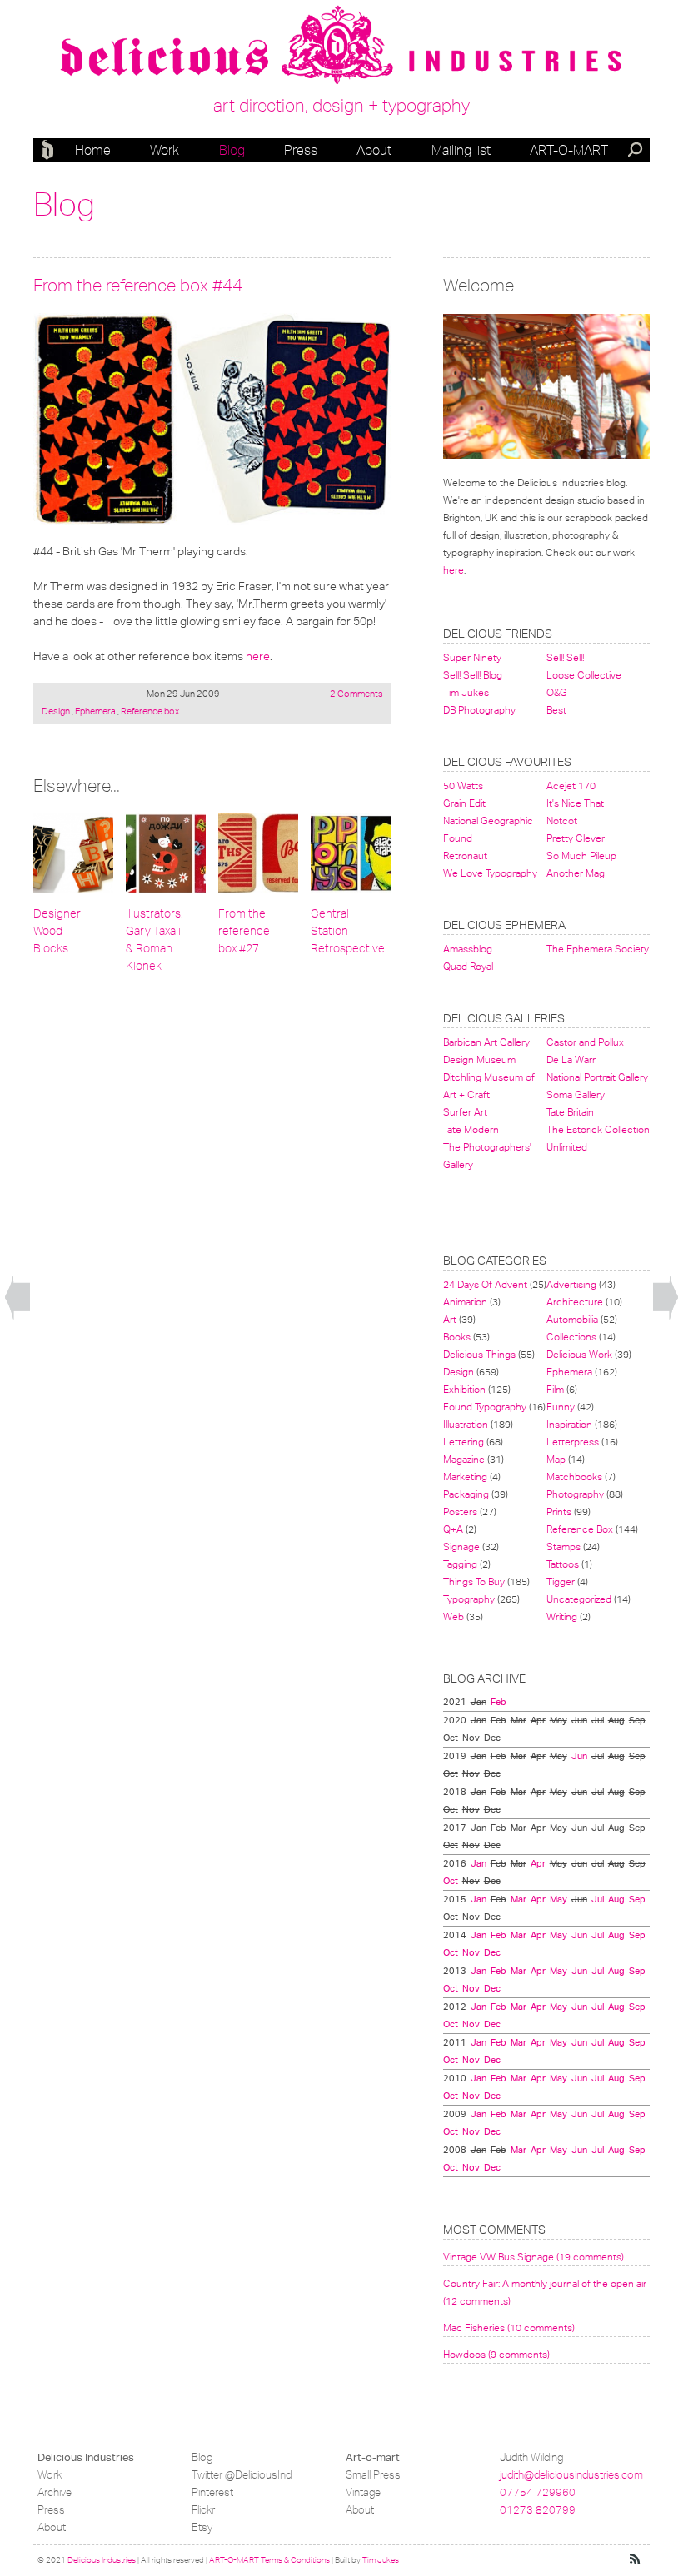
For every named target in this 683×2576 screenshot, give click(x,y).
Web (454, 1616)
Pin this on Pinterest (49, 329)
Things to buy (474, 1581)
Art (450, 1319)
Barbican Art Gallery (486, 1042)
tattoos (563, 1564)
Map (556, 1459)
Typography (469, 1599)
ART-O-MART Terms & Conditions (269, 2560)
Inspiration (569, 1424)
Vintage (363, 2492)
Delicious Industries (50, 150)
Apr (538, 1863)
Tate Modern (471, 1129)
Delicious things (479, 1354)
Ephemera (95, 711)
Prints (559, 1512)
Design (57, 711)
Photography (575, 1494)
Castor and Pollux (585, 1042)
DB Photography (479, 710)
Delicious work (579, 1354)
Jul (598, 1899)
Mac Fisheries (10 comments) (509, 2327)
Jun (579, 1756)
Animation (465, 1302)
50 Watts (463, 786)
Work (165, 150)
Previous (17, 1298)
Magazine (464, 1459)
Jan (479, 1863)
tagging (460, 1564)
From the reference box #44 (138, 285)
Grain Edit (464, 803)
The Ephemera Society (598, 949)
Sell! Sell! (565, 657)
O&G (557, 692)
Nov (471, 1952)
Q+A (453, 1529)
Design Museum (479, 1059)
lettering (464, 1442)
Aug (616, 1899)
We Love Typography (490, 873)
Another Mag (576, 873)
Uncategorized (579, 1599)
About (374, 150)
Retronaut (465, 855)
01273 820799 (538, 2510)
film (555, 1389)
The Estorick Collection (598, 1129)
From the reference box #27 (244, 931)
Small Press (373, 2475)
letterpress (573, 1442)
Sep (637, 1899)
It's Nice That (575, 803)
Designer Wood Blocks (57, 931)
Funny (561, 1407)
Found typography (485, 1407)
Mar (518, 1899)
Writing (562, 1616)
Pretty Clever (576, 838)
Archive (55, 2492)
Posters (460, 1512)
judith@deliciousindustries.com (571, 2475)
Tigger (561, 1581)
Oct (451, 1881)
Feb (499, 1702)
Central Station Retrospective (348, 931)
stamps (563, 1547)
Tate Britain (570, 1112)
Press (301, 150)
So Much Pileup (581, 855)
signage (461, 1547)
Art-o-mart (569, 150)
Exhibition (464, 1389)
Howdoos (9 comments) (496, 2354)
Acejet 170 (571, 786)
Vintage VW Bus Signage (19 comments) (533, 2257)
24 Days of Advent (485, 1284)
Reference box (149, 711)
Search (636, 152)
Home (93, 150)
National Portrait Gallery (597, 1077)
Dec (492, 1952)
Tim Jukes (466, 692)
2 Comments (356, 694)
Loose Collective (584, 675)
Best (556, 710)
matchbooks (574, 1477)
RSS (636, 2559)
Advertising (571, 1284)
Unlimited (567, 1147)
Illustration (466, 1424)
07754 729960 (538, 2492)
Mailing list (461, 150)
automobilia (572, 1319)
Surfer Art (465, 1112)
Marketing (465, 1477)
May (558, 1899)
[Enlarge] (212, 419)
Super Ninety (472, 657)
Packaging (466, 1494)
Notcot (562, 821)
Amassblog (468, 949)
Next (666, 1298)
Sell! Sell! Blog (473, 675)
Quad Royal (468, 966)
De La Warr (571, 1059)
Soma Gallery (576, 1094)
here (258, 656)
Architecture (575, 1302)
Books (457, 1337)
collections (571, 1337)
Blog (232, 150)
